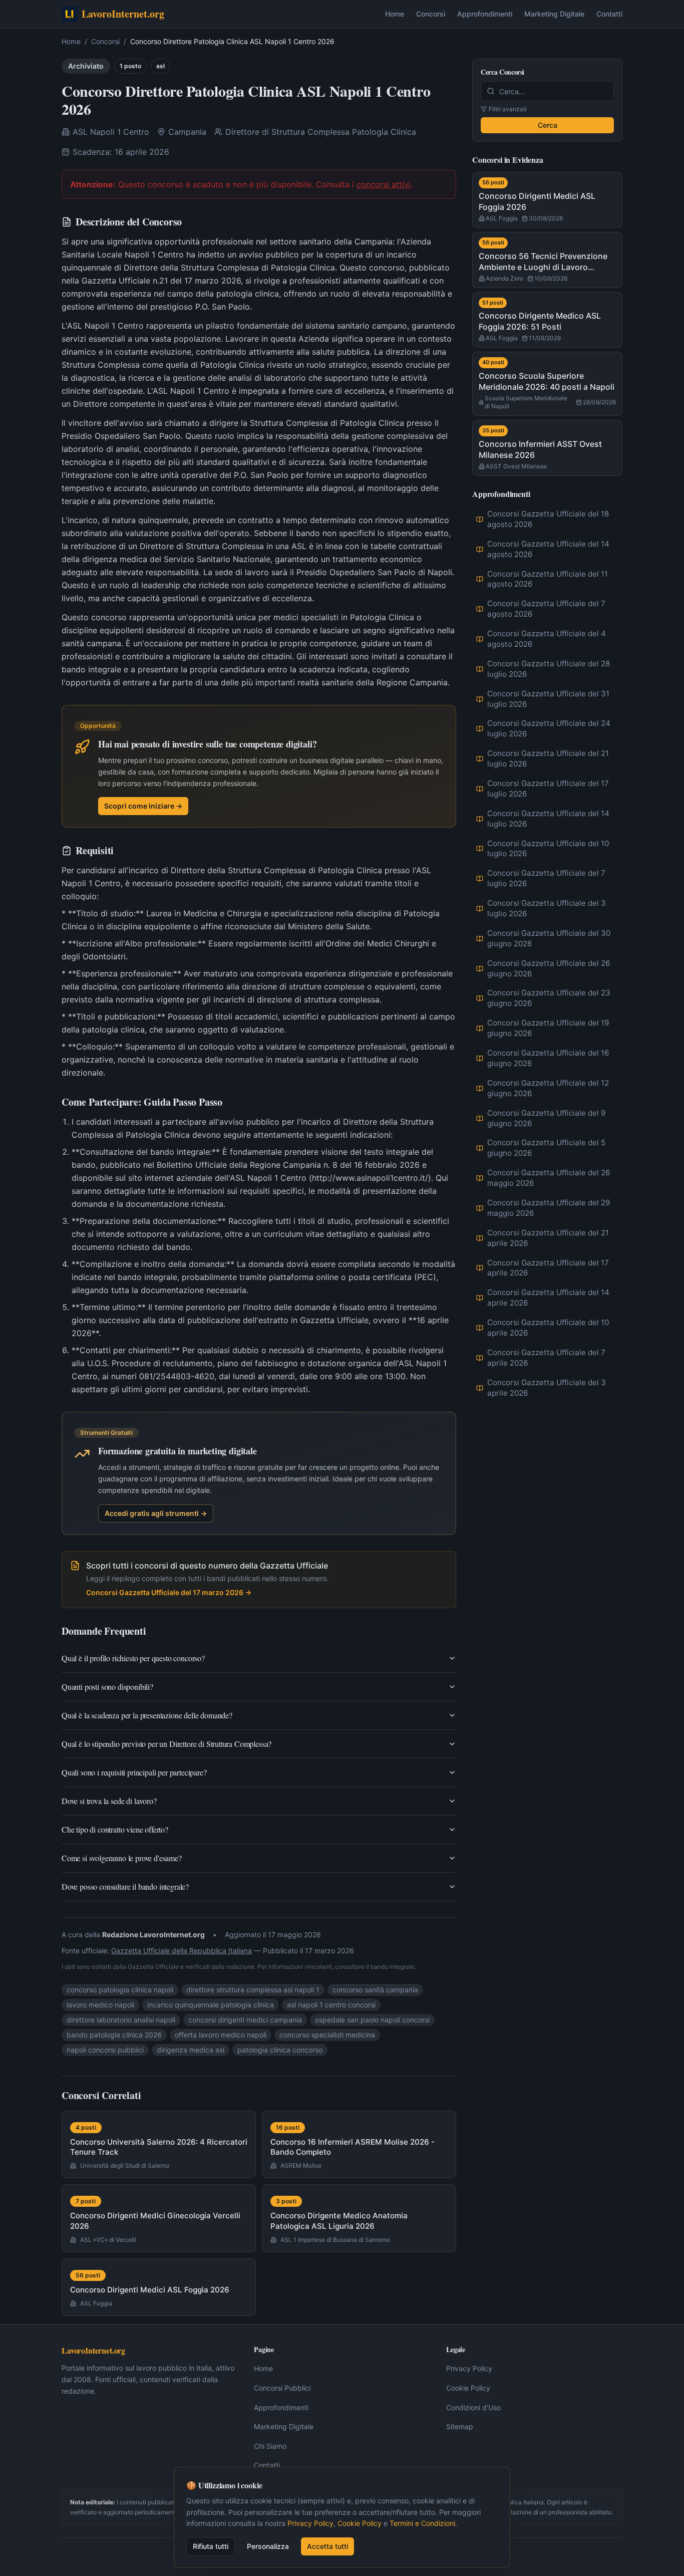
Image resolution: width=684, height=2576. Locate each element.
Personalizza (268, 2546)
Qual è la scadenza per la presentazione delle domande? (147, 1715)
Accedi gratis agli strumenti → (156, 1513)
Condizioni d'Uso (473, 2407)
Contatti (609, 14)
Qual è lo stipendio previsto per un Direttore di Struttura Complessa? (166, 1744)
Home (395, 14)
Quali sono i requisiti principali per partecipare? (134, 1772)
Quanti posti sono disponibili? (107, 1687)
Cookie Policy (468, 2388)
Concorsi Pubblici (282, 2388)
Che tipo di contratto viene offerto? (115, 1829)
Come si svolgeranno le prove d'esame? (122, 1858)
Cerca (548, 125)
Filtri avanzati (508, 109)
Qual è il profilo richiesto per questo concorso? (133, 1658)
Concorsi (431, 14)
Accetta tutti (327, 2546)
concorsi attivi (384, 184)
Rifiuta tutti (211, 2546)
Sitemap (460, 2426)
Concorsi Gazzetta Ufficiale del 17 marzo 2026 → (169, 1592)
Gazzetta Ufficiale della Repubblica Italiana (182, 1951)
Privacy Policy (469, 2368)
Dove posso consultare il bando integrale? (125, 1886)
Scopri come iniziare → (143, 806)
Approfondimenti (485, 14)
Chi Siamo (270, 2446)
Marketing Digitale (554, 14)
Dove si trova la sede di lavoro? (109, 1801)
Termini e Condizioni (422, 2523)
